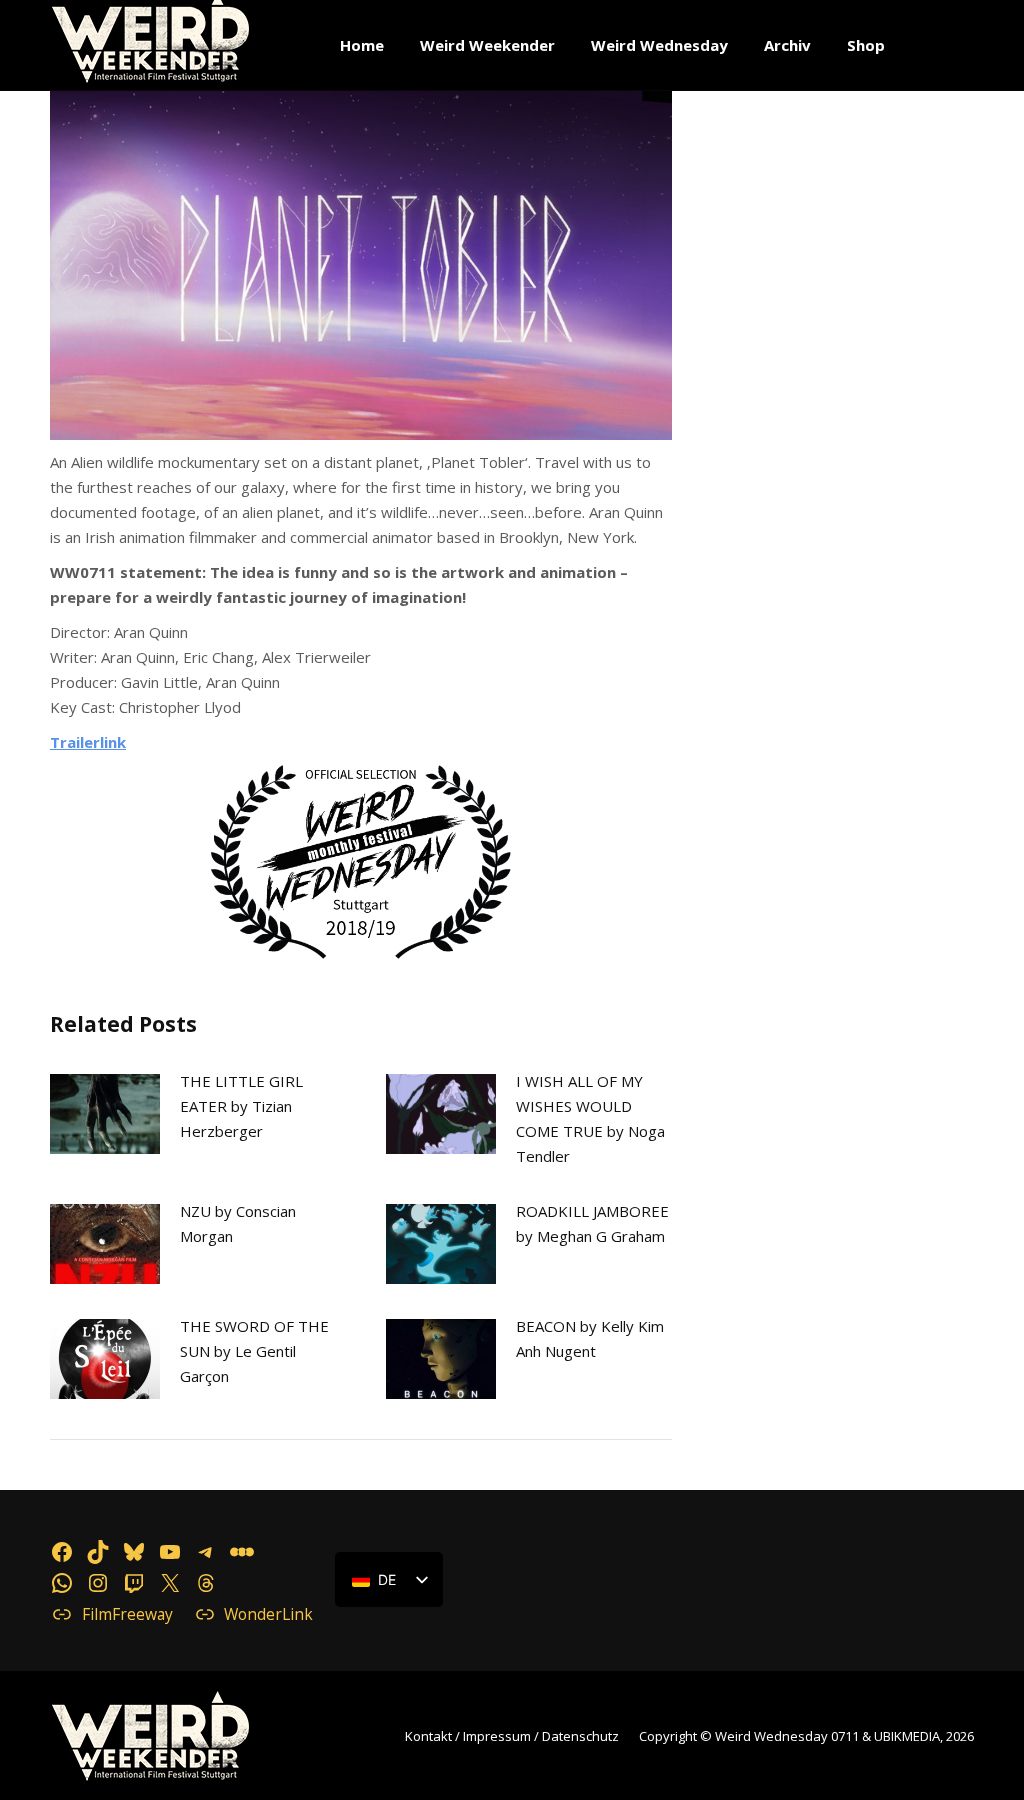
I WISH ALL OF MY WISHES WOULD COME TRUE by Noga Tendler (590, 1118)
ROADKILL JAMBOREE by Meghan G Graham (592, 1223)
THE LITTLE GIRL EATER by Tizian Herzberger (241, 1106)
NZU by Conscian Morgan (238, 1223)
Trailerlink (88, 742)
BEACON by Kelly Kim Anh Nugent (590, 1338)
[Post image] (105, 1114)
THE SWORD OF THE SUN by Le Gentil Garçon (254, 1351)
